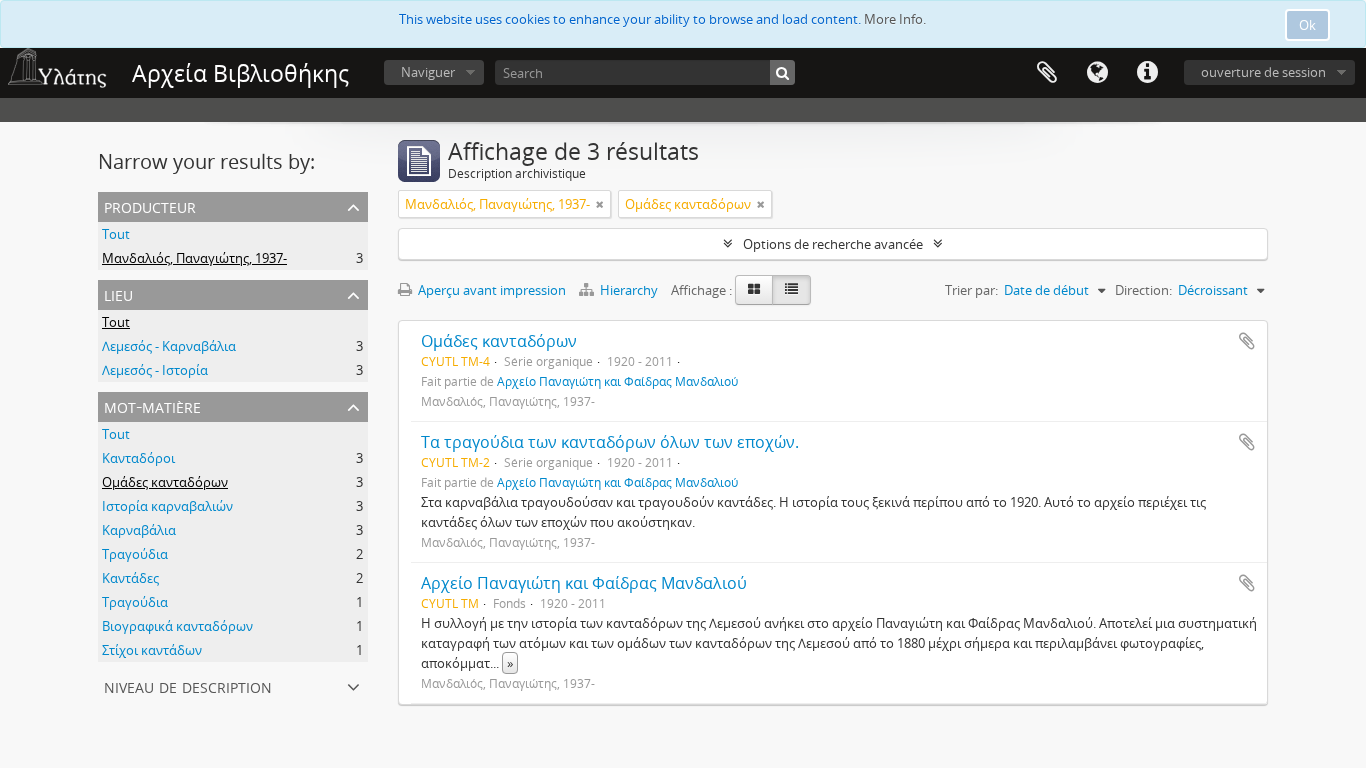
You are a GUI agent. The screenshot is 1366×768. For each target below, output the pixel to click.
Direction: (1143, 290)
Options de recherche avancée (833, 244)
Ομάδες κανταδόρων (165, 482)
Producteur (150, 205)
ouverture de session (1263, 72)
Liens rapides (1147, 73)
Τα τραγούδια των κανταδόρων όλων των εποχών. (610, 442)
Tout (116, 234)
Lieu (118, 293)
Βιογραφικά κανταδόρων (177, 626)
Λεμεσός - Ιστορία (155, 370)
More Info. (895, 19)
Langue (1097, 73)
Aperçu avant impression (490, 290)
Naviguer (428, 72)
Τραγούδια (135, 554)
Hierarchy (629, 290)
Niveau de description (188, 685)
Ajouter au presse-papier (1247, 341)
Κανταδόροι (138, 458)
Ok (1307, 25)
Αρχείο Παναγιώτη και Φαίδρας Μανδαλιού (617, 381)
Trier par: (971, 290)
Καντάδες (130, 578)
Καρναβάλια (139, 530)
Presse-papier (1047, 73)
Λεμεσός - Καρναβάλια (169, 346)
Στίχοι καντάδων (152, 650)
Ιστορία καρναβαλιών (167, 506)
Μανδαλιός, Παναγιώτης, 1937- (194, 258)
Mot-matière (152, 405)
